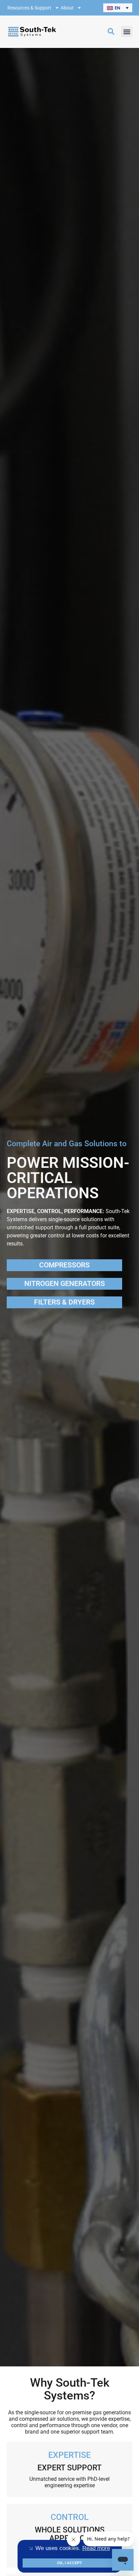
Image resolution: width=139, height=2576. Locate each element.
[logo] (32, 32)
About (67, 8)
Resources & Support (29, 8)
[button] (118, 8)
